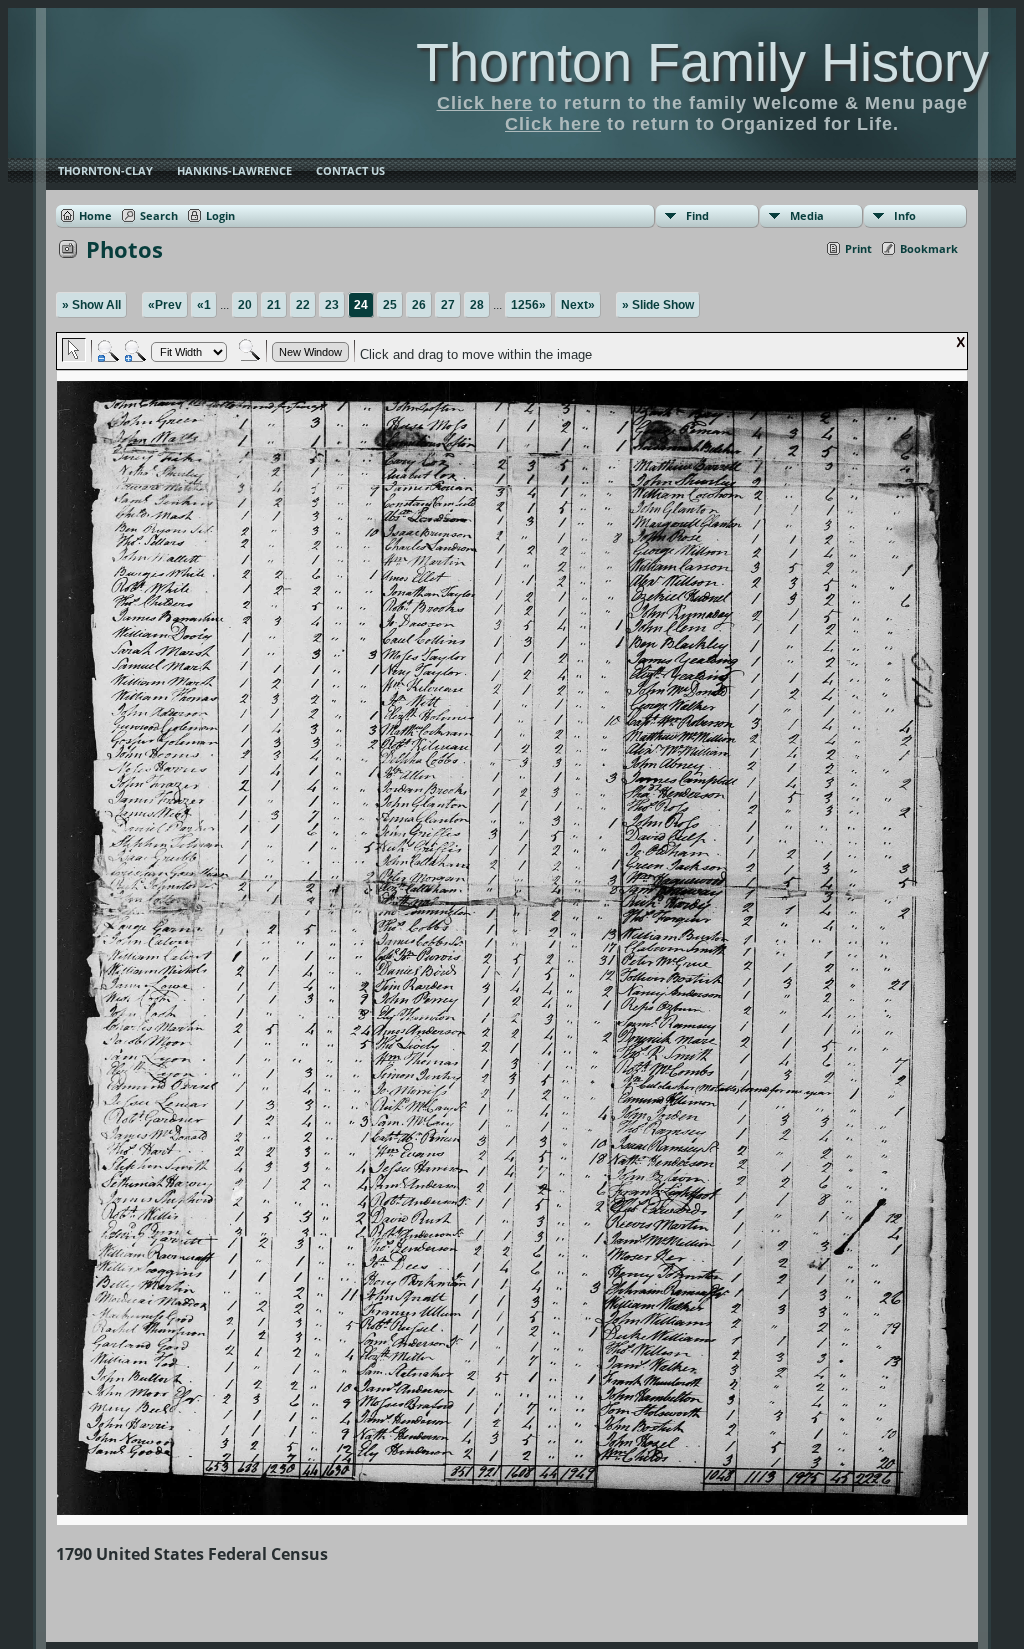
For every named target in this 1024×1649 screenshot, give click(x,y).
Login (220, 215)
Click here (485, 103)
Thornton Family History (702, 62)
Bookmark (929, 248)
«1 (204, 305)
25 (390, 305)
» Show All (91, 305)
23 (332, 305)
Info (905, 215)
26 (419, 305)
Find (697, 215)
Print (858, 248)
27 (448, 305)
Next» (578, 305)
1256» (528, 305)
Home (95, 215)
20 (245, 305)
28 (477, 305)
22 (303, 305)
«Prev (165, 305)
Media (807, 215)
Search (159, 215)
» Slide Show (658, 305)
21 (274, 305)
